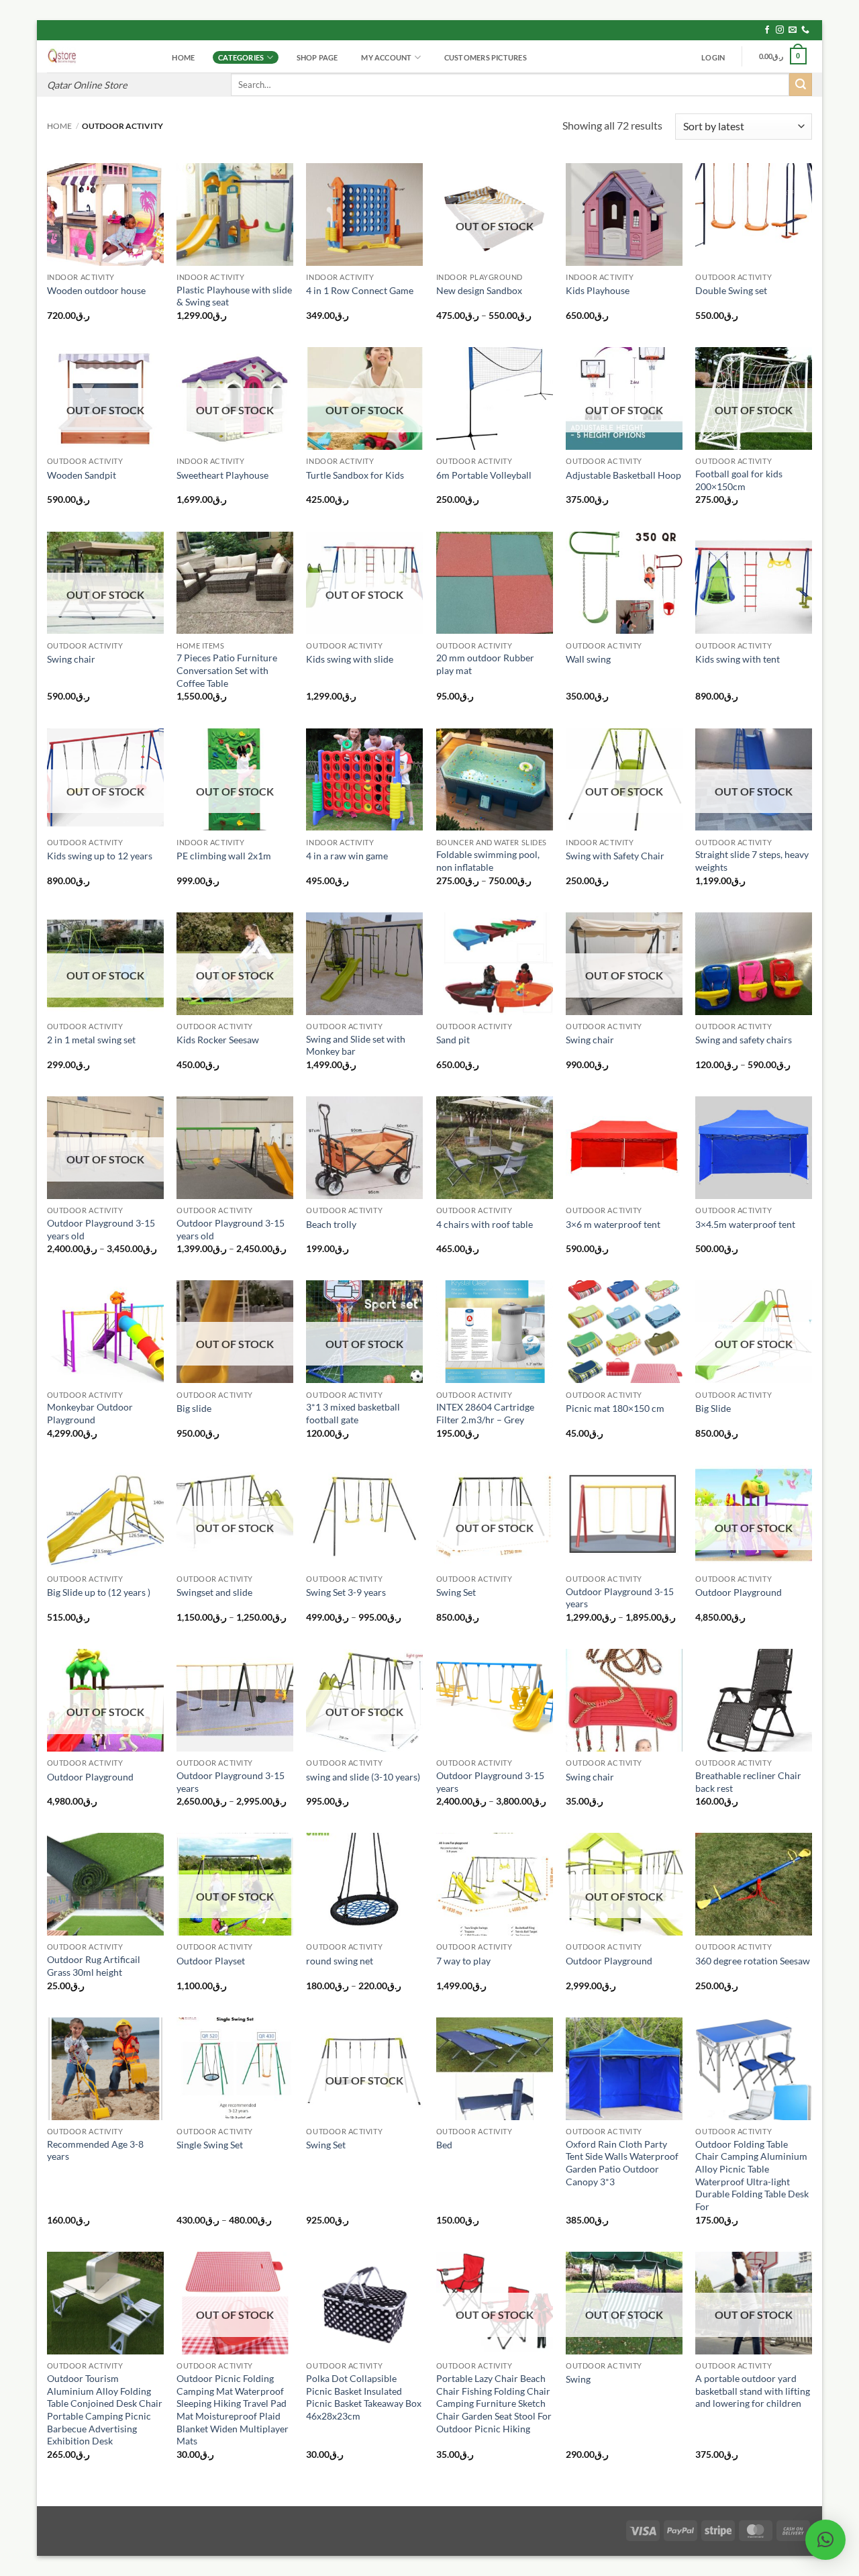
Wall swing (588, 659)
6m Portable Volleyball (484, 475)
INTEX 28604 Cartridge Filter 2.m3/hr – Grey (485, 1413)
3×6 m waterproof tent (613, 1224)
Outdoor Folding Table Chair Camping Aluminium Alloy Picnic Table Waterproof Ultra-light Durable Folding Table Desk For (752, 2176)
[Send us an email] (793, 30)
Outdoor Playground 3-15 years (620, 1598)
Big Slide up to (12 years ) (99, 1592)
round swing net (340, 1961)
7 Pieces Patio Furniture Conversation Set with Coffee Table (227, 670)
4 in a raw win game (347, 856)
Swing (578, 2379)
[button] (713, 58)
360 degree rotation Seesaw (753, 1961)
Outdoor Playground (739, 1592)
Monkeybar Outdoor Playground (90, 1413)
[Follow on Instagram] (780, 30)
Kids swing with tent (738, 659)
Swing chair (71, 659)
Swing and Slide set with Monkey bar (356, 1045)
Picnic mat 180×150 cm (615, 1408)
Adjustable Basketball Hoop (623, 475)
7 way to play (463, 1961)
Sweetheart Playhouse (222, 475)
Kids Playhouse (598, 290)
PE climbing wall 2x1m (224, 856)
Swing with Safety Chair (615, 856)
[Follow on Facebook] (767, 30)
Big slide (194, 1408)
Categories (241, 57)
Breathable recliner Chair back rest (748, 1782)
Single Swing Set (210, 2145)
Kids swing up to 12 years (100, 856)
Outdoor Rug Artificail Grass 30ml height (94, 1966)
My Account (386, 57)
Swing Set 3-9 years (346, 1592)
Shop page (317, 57)
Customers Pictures (486, 57)
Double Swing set (731, 290)
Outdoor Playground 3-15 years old (101, 1229)
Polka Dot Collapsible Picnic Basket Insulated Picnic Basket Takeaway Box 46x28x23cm (364, 2397)
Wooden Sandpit (82, 475)
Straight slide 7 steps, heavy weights (752, 861)
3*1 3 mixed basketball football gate (353, 1413)
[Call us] (805, 30)
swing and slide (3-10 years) (363, 1777)
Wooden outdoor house (96, 290)
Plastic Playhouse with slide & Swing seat (234, 296)
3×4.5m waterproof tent (745, 1224)
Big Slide (713, 1408)
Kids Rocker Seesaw (218, 1040)
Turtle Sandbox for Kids (355, 475)
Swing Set (456, 1592)
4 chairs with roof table (485, 1224)
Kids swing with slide (350, 659)
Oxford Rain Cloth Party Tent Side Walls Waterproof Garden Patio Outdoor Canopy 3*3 (622, 2163)
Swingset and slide (214, 1592)
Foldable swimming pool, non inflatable (488, 861)
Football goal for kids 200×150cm (739, 480)
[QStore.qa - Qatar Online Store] (97, 56)
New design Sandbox (479, 290)
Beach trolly (331, 1224)
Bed (444, 2145)
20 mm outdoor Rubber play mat (485, 664)
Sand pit (453, 1040)
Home (183, 57)
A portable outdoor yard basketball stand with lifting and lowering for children (753, 2391)
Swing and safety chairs (744, 1040)
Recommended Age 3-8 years (95, 2150)
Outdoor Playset (211, 1961)
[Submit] (801, 85)
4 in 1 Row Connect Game (360, 290)
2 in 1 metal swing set (91, 1040)
